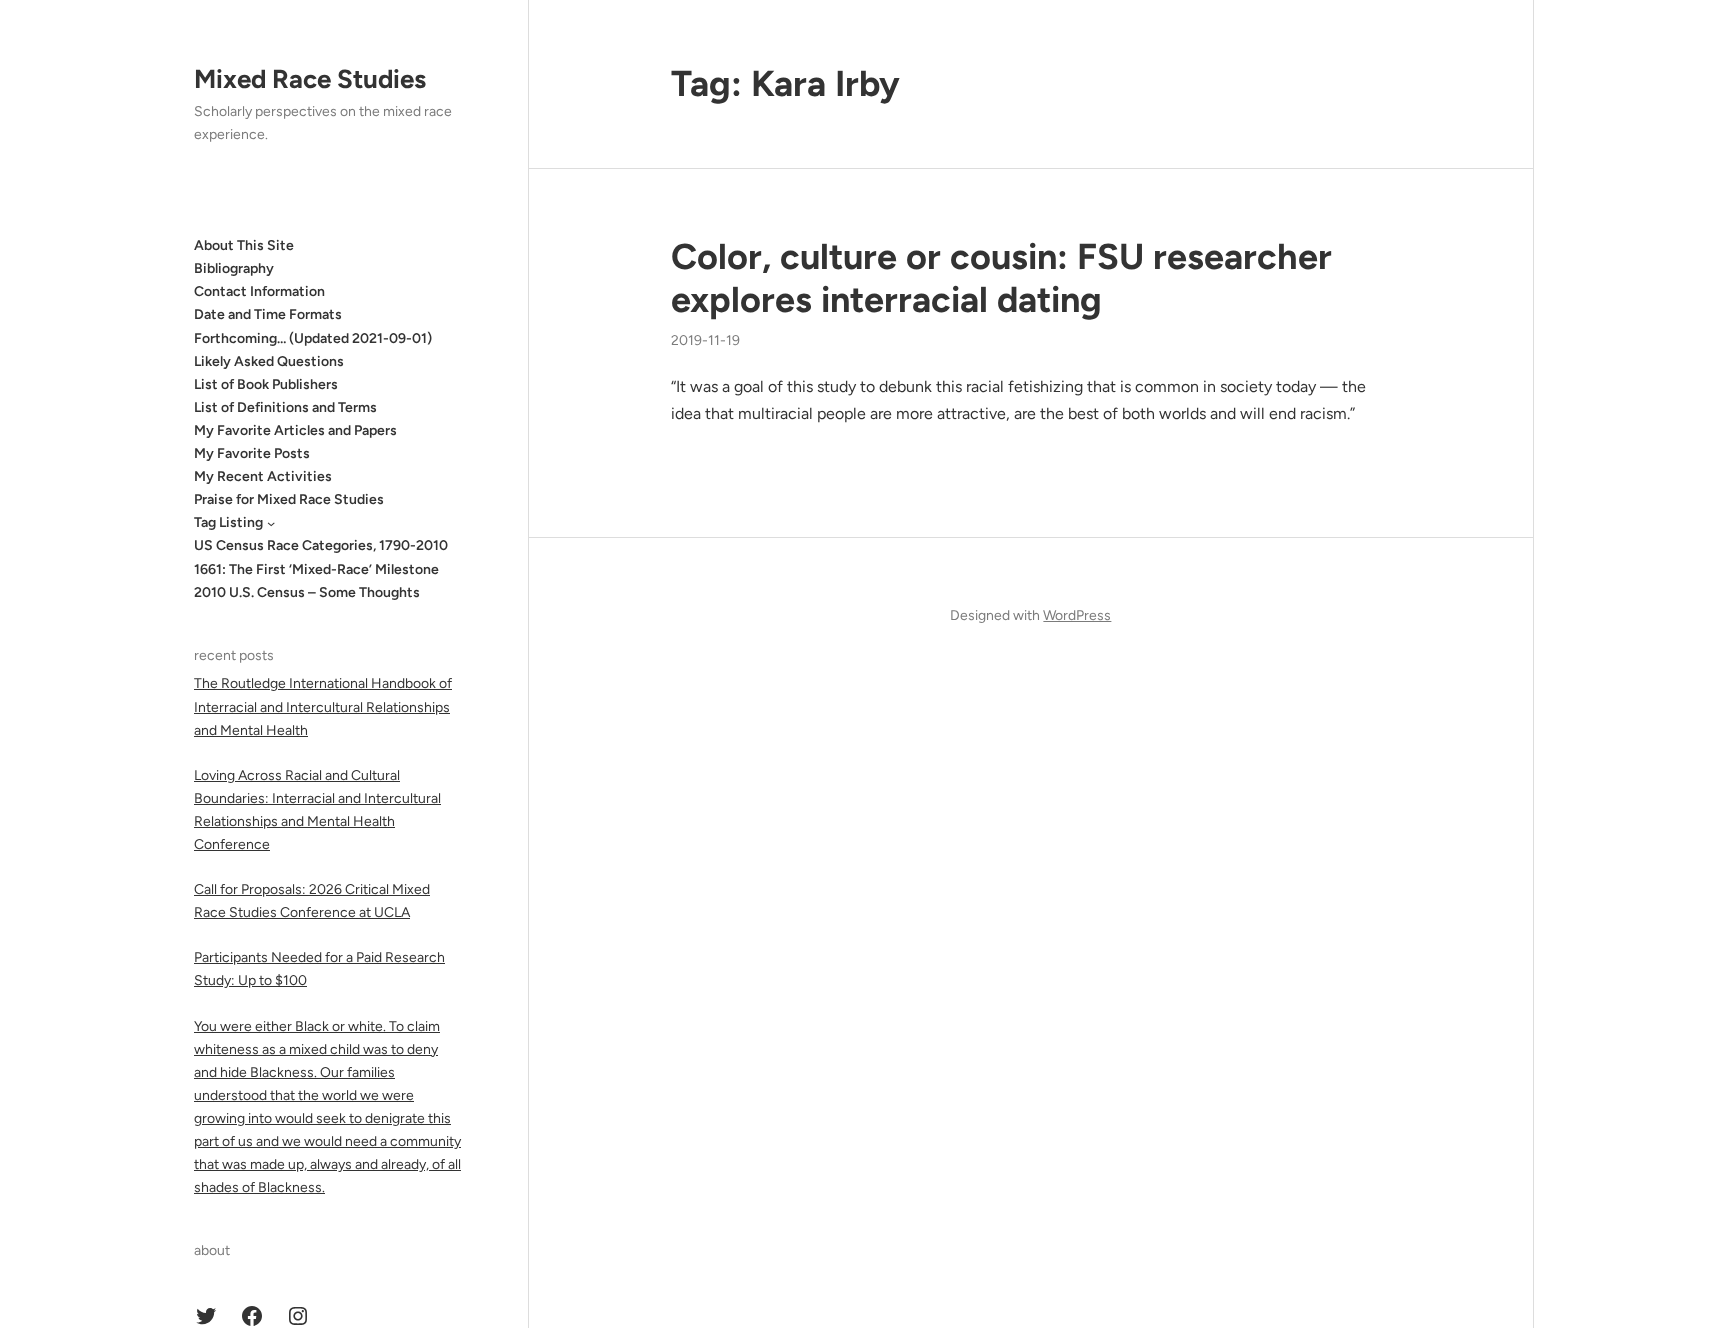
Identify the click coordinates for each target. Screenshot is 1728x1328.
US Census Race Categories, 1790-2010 (321, 545)
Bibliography (234, 268)
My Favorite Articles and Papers (295, 430)
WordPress (1077, 615)
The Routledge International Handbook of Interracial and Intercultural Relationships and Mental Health (323, 706)
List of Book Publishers (266, 384)
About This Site (244, 245)
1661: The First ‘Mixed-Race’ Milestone (316, 569)
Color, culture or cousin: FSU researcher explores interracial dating (1001, 278)
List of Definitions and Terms (285, 407)
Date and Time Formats (268, 314)
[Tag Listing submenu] (271, 523)
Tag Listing (228, 522)
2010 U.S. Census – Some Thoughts (307, 592)
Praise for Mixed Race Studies (289, 499)
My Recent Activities (263, 476)
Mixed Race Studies (310, 79)
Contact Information (259, 291)
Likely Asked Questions (269, 361)
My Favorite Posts (252, 453)
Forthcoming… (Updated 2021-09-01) (313, 338)
